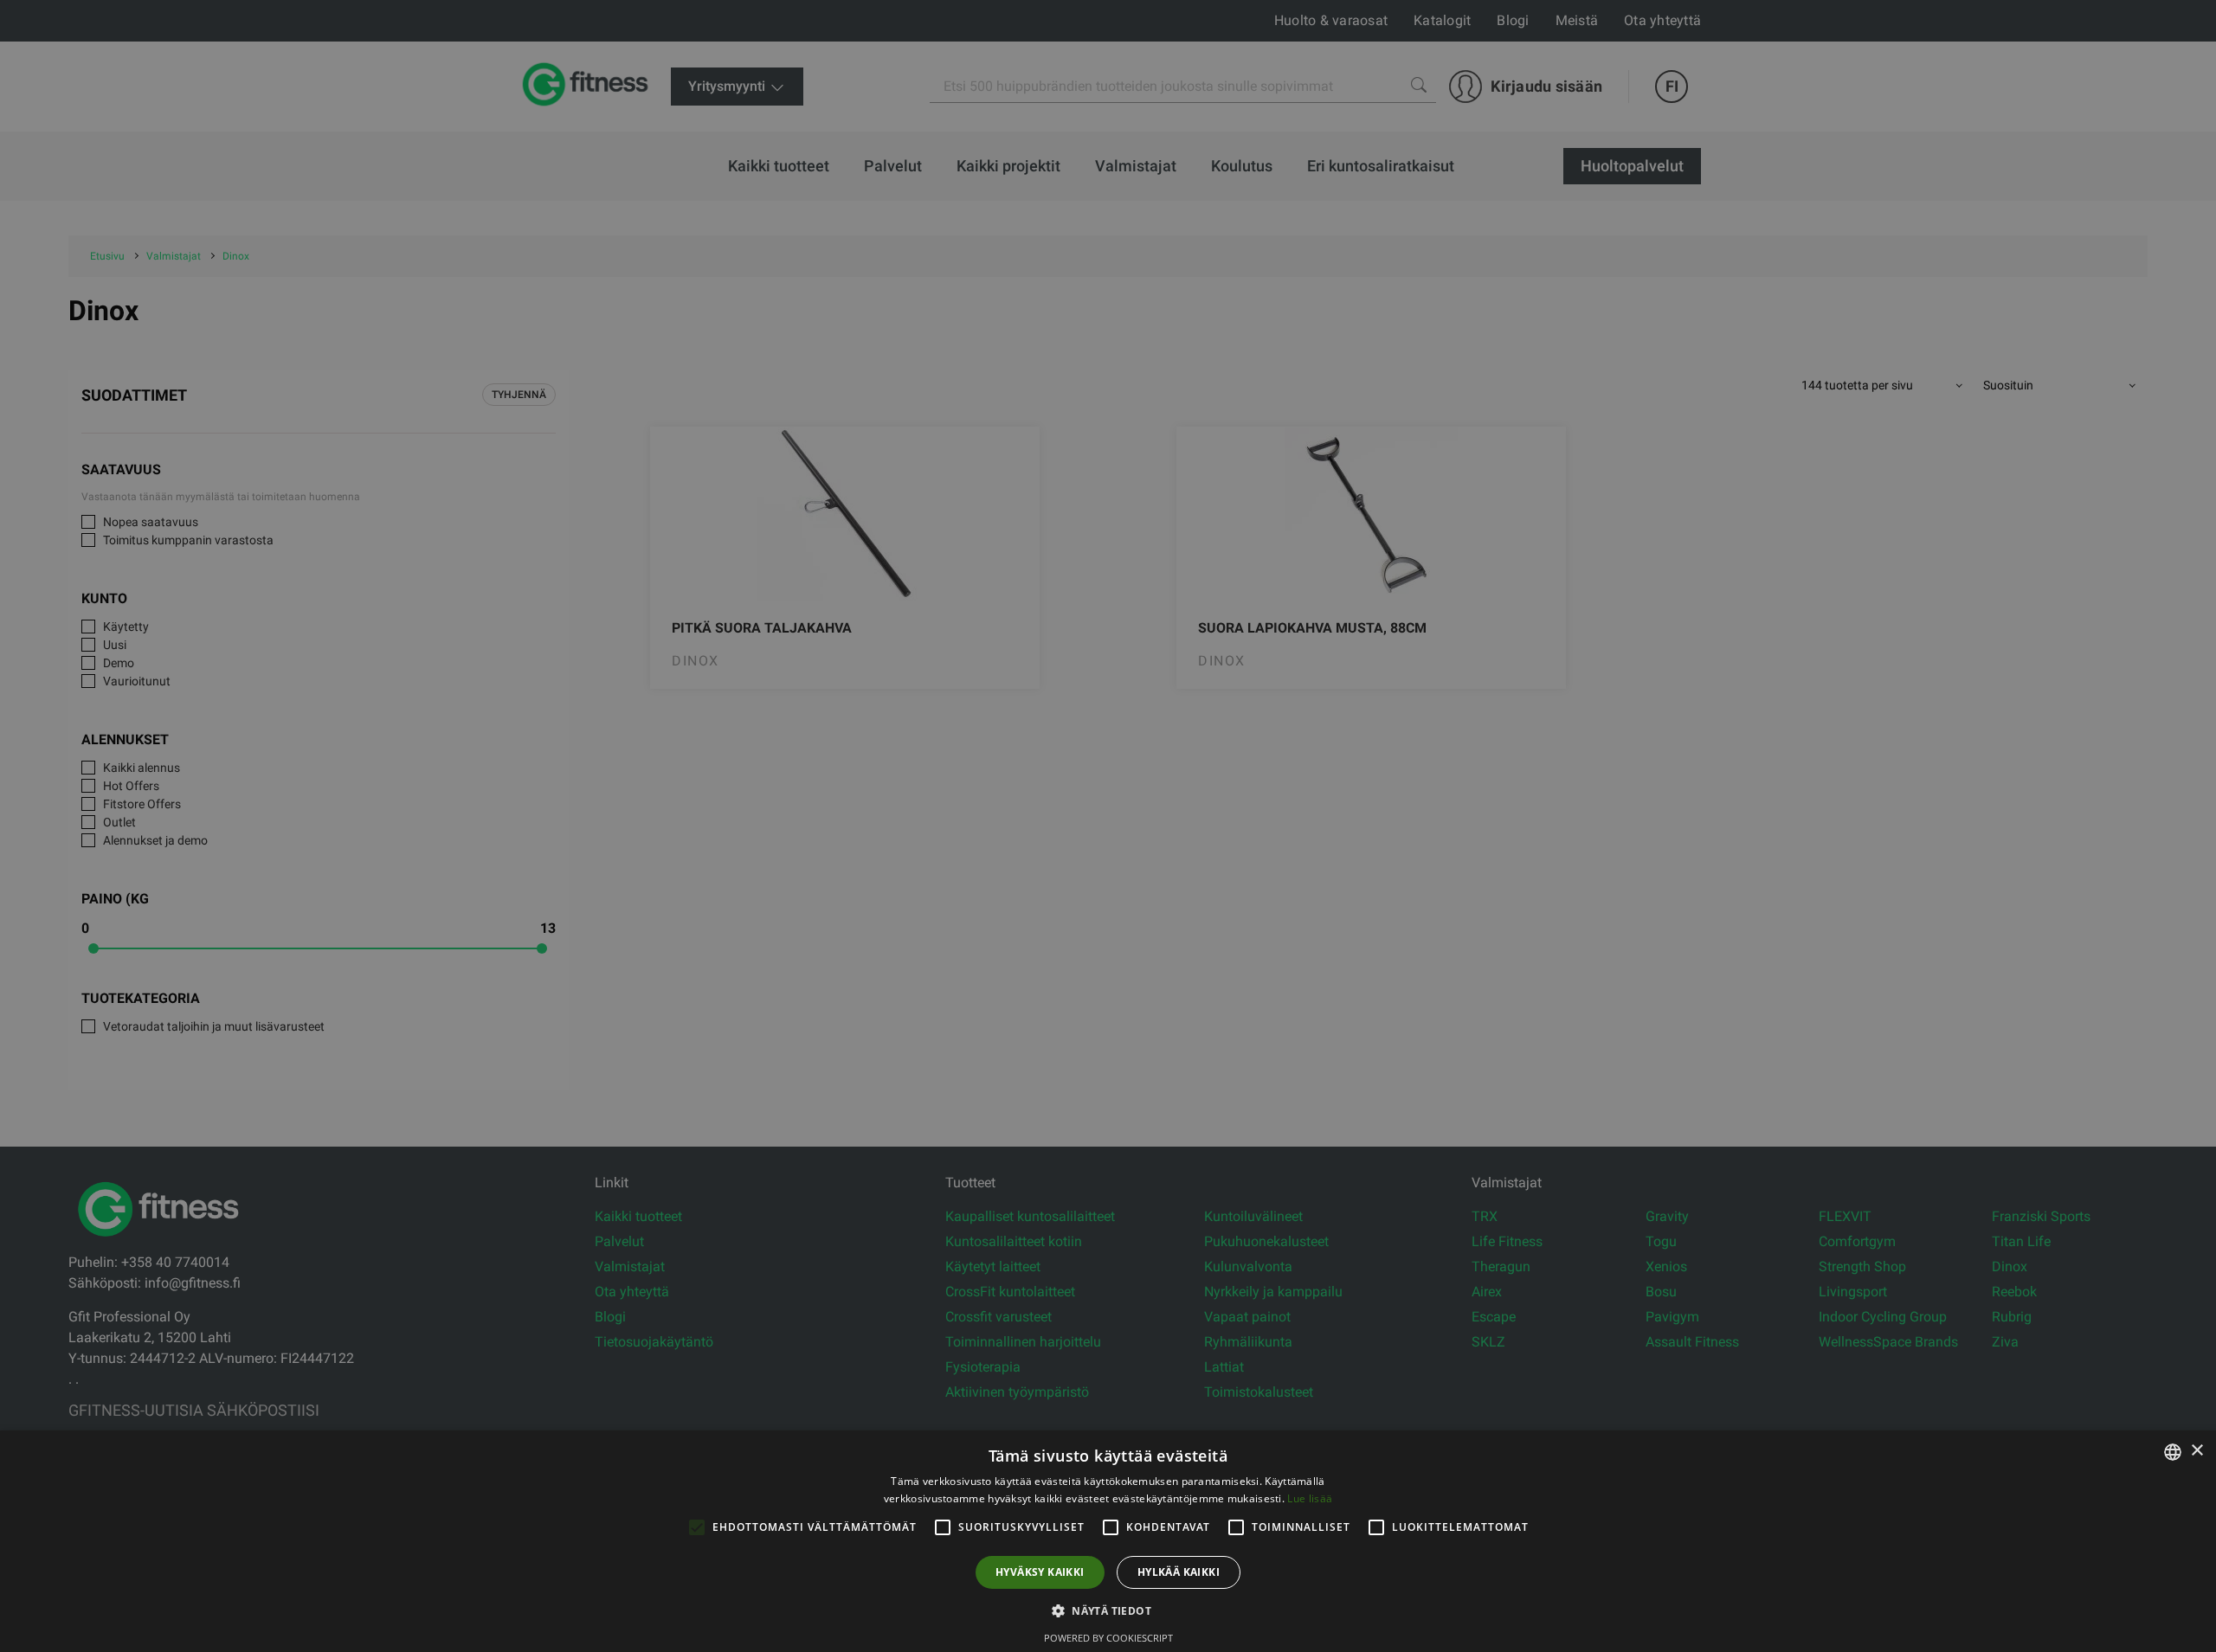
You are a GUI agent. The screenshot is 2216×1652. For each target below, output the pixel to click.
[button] (1108, 1610)
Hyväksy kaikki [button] (1040, 1572)
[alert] (1108, 826)
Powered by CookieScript (1108, 1638)
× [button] (2197, 1451)
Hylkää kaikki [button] (1179, 1572)
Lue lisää (1310, 1498)
